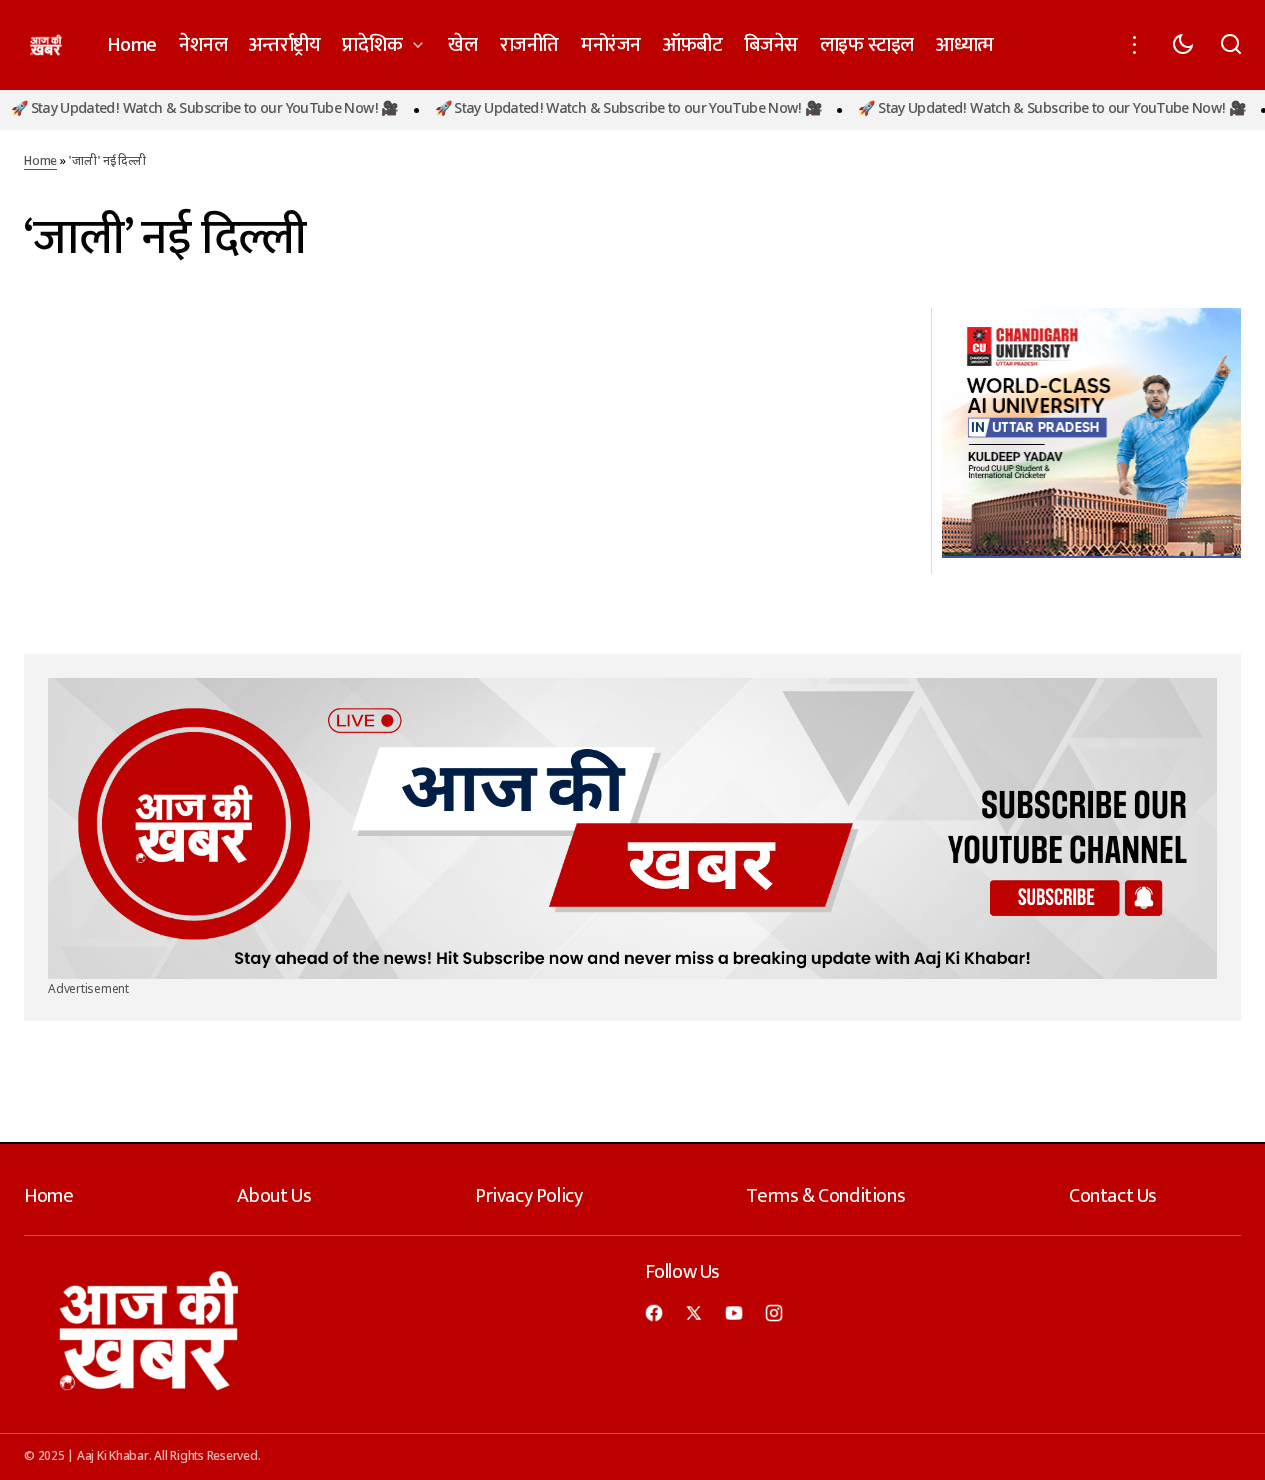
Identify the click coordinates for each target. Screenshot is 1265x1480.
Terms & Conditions (825, 1196)
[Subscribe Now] (632, 828)
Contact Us (1113, 1196)
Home (40, 162)
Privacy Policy (528, 1196)
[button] (1135, 45)
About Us (274, 1196)
